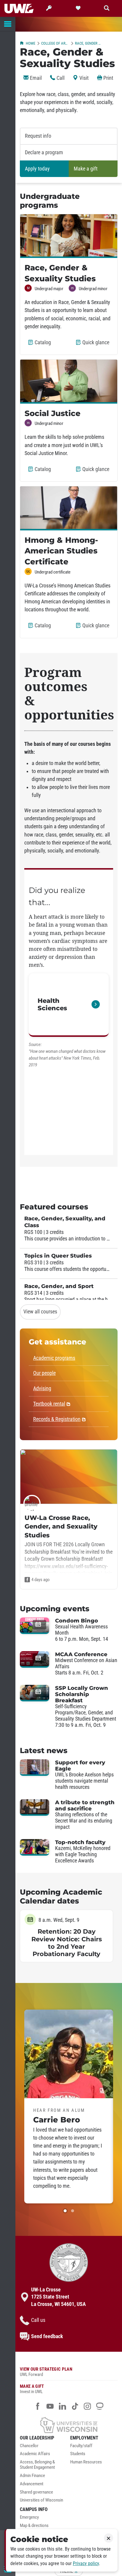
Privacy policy (86, 2563)
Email (35, 78)
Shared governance (36, 2492)
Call (60, 78)
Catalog (44, 345)
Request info (38, 136)
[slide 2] (73, 2211)
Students (78, 2454)
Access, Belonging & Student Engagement (37, 2465)
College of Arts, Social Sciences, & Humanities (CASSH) (55, 43)
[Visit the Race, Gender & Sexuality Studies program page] (69, 236)
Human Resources (86, 2462)
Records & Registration (57, 1419)
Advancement (32, 2484)
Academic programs (54, 1358)
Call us (38, 2320)
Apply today (37, 169)
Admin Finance (32, 2476)
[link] (69, 1005)
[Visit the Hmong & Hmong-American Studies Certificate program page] (69, 508)
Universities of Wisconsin (41, 2500)
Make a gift (86, 169)
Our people (44, 1373)
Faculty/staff (81, 2446)
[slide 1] (65, 2211)
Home (30, 43)
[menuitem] (44, 2447)
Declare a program (44, 152)
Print (108, 78)
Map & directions (34, 2526)
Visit (83, 78)
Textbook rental (49, 1404)
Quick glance (97, 345)
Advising (42, 1388)
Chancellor (29, 2446)
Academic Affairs (35, 2454)
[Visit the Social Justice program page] (69, 381)
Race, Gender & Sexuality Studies (89, 43)
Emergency (29, 2517)
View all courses (40, 1312)
